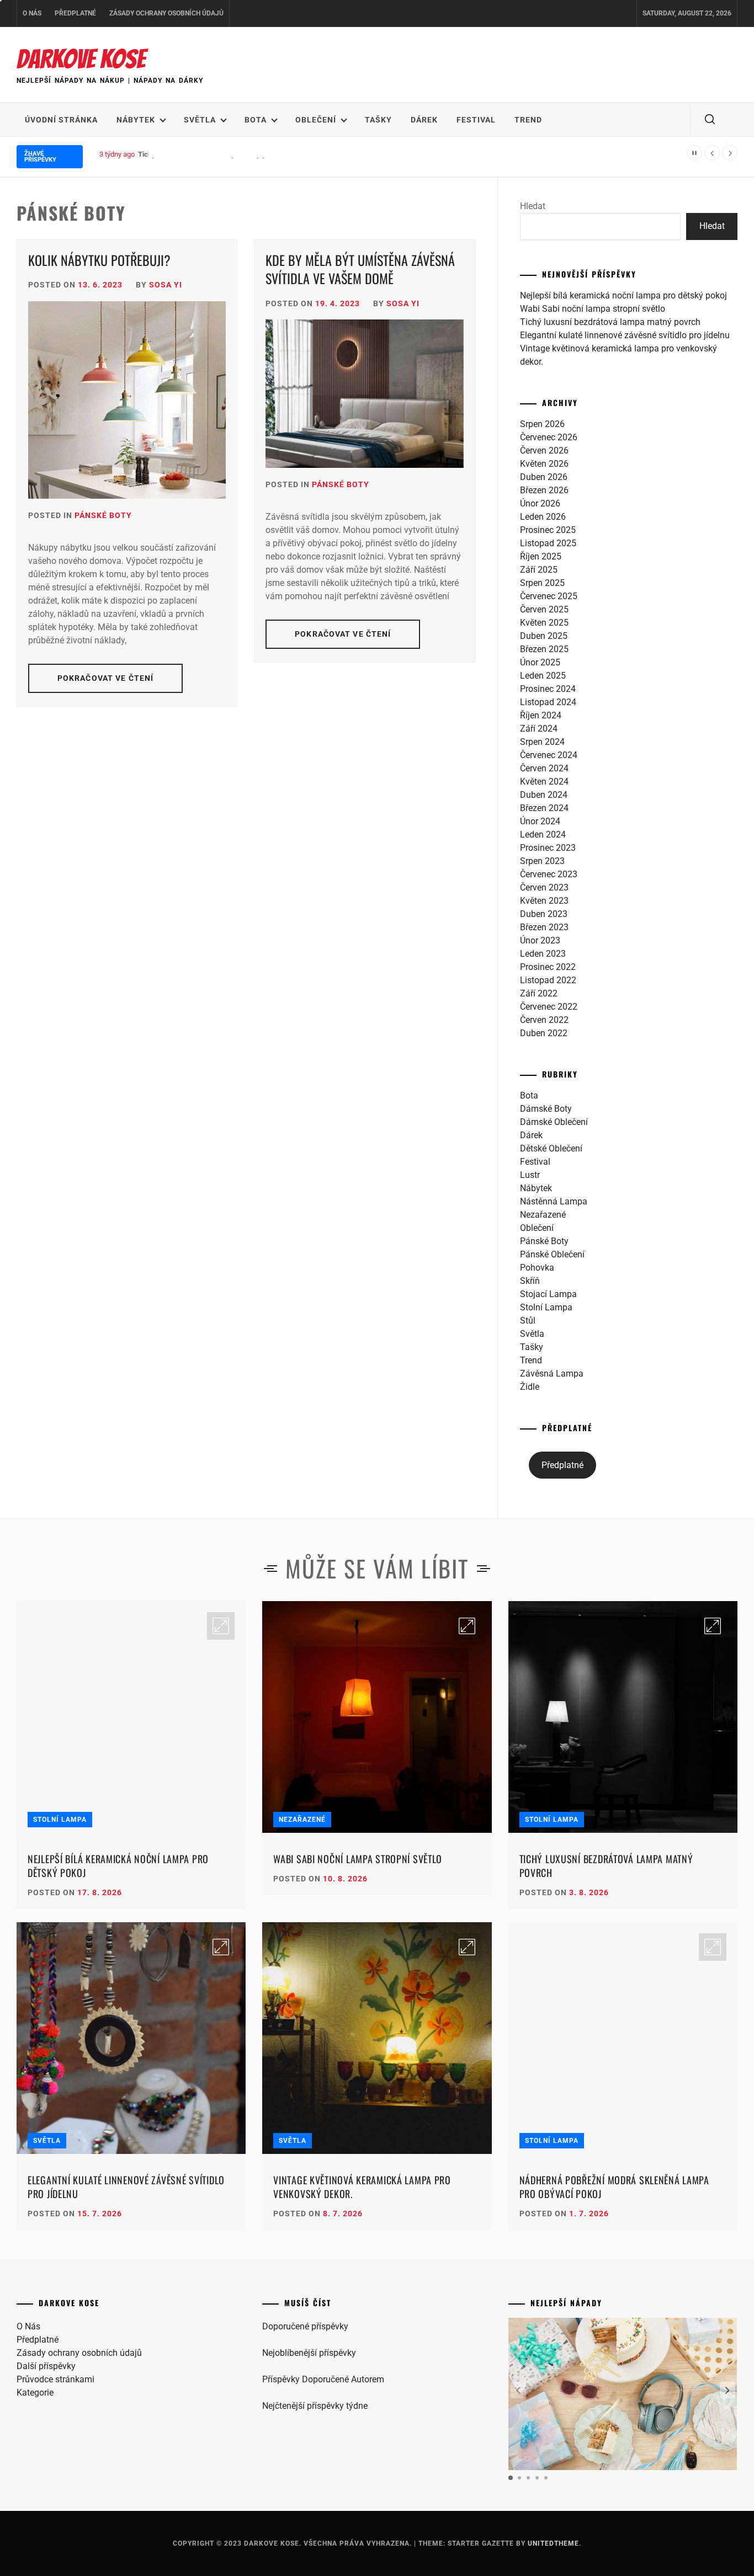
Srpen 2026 (542, 424)
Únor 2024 (540, 821)
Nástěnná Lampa (554, 1201)
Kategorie (35, 2393)
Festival (476, 120)
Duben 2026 (544, 477)
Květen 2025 (544, 623)
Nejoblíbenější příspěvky (309, 2353)
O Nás (32, 13)
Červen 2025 (544, 609)
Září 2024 (539, 729)
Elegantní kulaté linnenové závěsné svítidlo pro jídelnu (625, 335)
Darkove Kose (81, 59)
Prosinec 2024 (548, 689)
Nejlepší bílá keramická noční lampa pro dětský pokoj (623, 295)
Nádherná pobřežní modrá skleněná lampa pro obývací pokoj (614, 2187)
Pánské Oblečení (552, 1254)
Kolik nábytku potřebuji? (99, 260)
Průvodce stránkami (55, 2379)
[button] (728, 2390)
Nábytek (136, 120)
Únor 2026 (540, 503)
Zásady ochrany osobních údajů (166, 13)
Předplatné (75, 13)
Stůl (528, 1321)
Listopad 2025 (548, 543)
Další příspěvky (46, 2366)
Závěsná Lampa (552, 1374)
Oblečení (316, 120)
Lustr (530, 1175)
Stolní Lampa (546, 1307)
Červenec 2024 (549, 755)
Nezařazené (543, 1215)
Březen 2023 (544, 927)
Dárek (424, 120)
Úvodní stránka (61, 120)
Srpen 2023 (542, 861)
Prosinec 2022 (548, 967)
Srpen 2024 (542, 742)
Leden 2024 (543, 834)
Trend (528, 120)
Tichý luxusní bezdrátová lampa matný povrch (211, 154)
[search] (710, 120)
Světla (200, 120)
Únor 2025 (540, 662)
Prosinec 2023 (548, 848)
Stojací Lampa (548, 1294)
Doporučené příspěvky (305, 2326)
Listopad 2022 (548, 980)
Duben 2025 (544, 636)
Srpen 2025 (542, 583)
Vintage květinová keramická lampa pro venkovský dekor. (362, 2187)
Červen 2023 (544, 887)
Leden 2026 (543, 517)
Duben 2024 (544, 795)
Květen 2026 (544, 464)
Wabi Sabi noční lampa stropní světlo (593, 309)
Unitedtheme (553, 2543)
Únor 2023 (540, 940)
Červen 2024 (544, 768)
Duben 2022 (544, 1033)
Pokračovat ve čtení (105, 678)
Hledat (533, 206)
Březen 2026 (544, 490)
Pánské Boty (103, 515)
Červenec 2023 (549, 874)
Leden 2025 (543, 676)
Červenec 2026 (549, 437)
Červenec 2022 (549, 1007)
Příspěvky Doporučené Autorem (323, 2379)
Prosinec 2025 (548, 530)
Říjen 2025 (541, 556)
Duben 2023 (544, 914)
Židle (530, 1387)
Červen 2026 (544, 450)
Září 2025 (539, 570)
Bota (256, 120)
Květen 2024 (544, 782)
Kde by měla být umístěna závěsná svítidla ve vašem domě (360, 269)
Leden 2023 (543, 954)
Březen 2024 (544, 808)
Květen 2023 (544, 901)
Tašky (378, 120)
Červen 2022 (544, 1020)
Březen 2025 (544, 649)
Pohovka (537, 1268)
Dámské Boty (546, 1109)
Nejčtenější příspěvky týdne (315, 2406)
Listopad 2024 (548, 702)
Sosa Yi (166, 285)
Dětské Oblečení (551, 1148)
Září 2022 (539, 993)
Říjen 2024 (541, 715)
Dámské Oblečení (554, 1122)
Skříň (530, 1281)
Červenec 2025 (549, 596)
